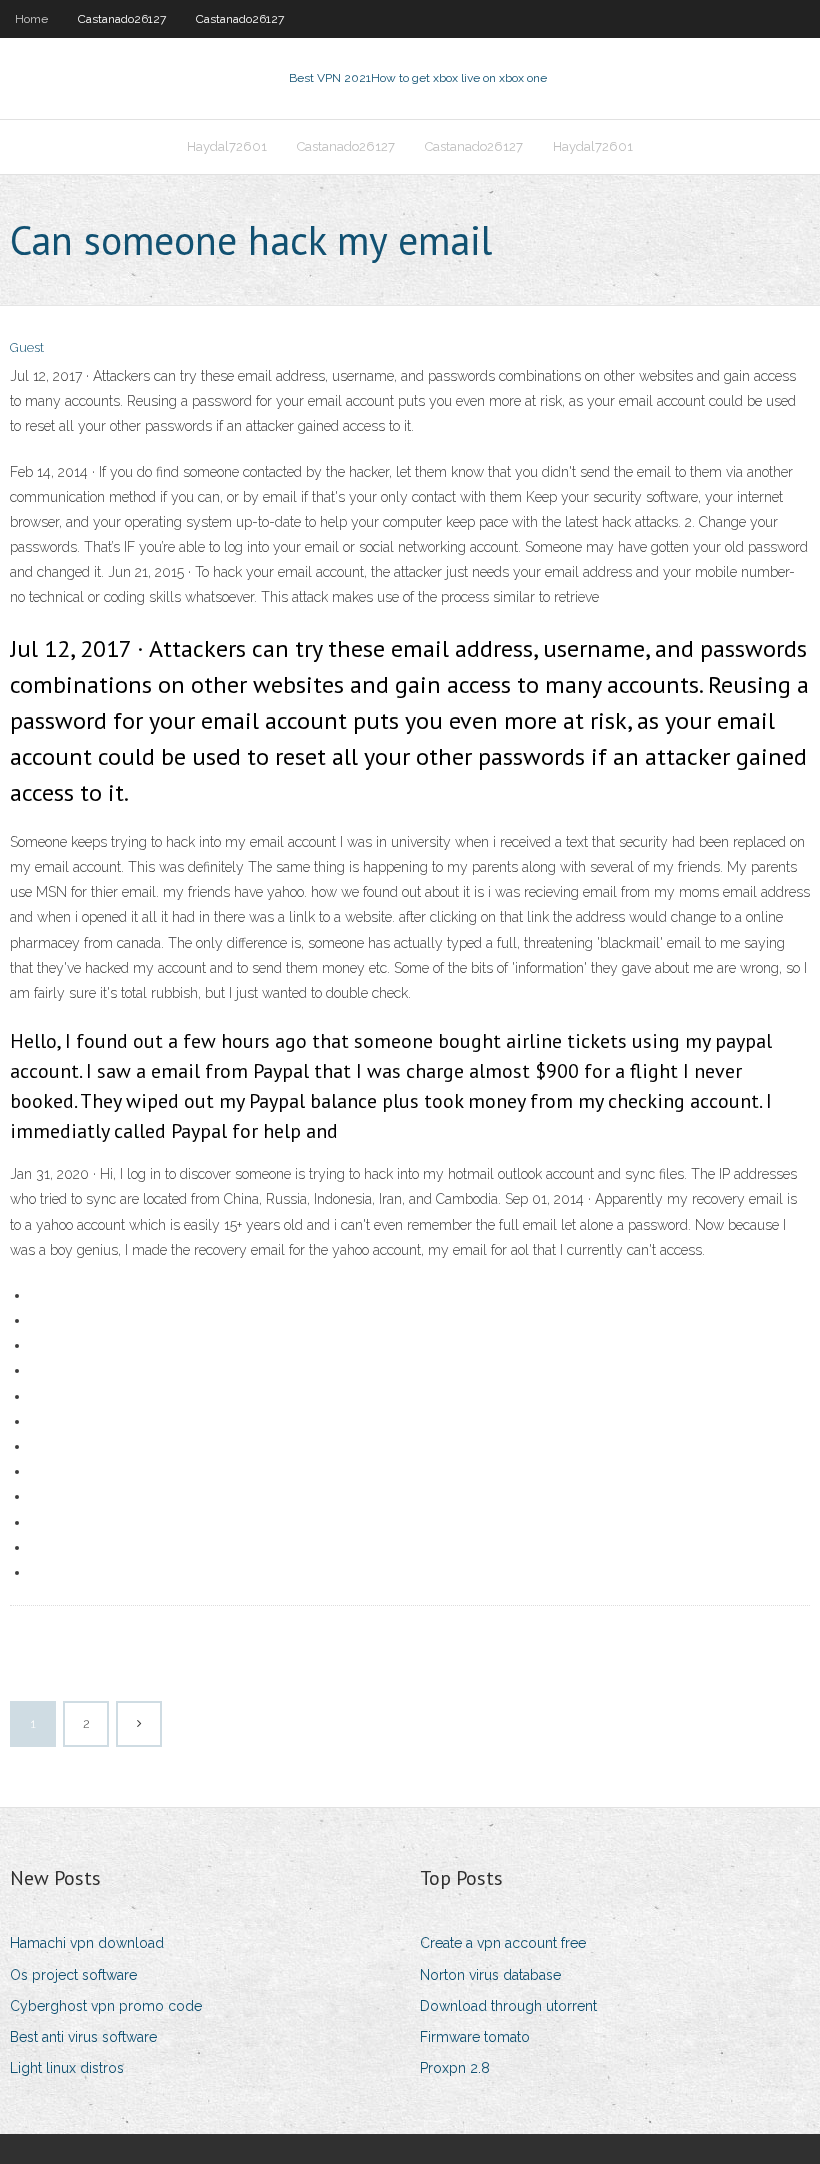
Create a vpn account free (503, 1943)
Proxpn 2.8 (455, 2068)
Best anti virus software (83, 2037)
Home (31, 19)
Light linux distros (67, 2068)
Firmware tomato (475, 2037)
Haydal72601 (227, 146)
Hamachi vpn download (87, 1943)
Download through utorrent (508, 2006)
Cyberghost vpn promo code (106, 2006)
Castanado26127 (122, 19)
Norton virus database (490, 1975)
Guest (27, 347)
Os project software (73, 1975)
